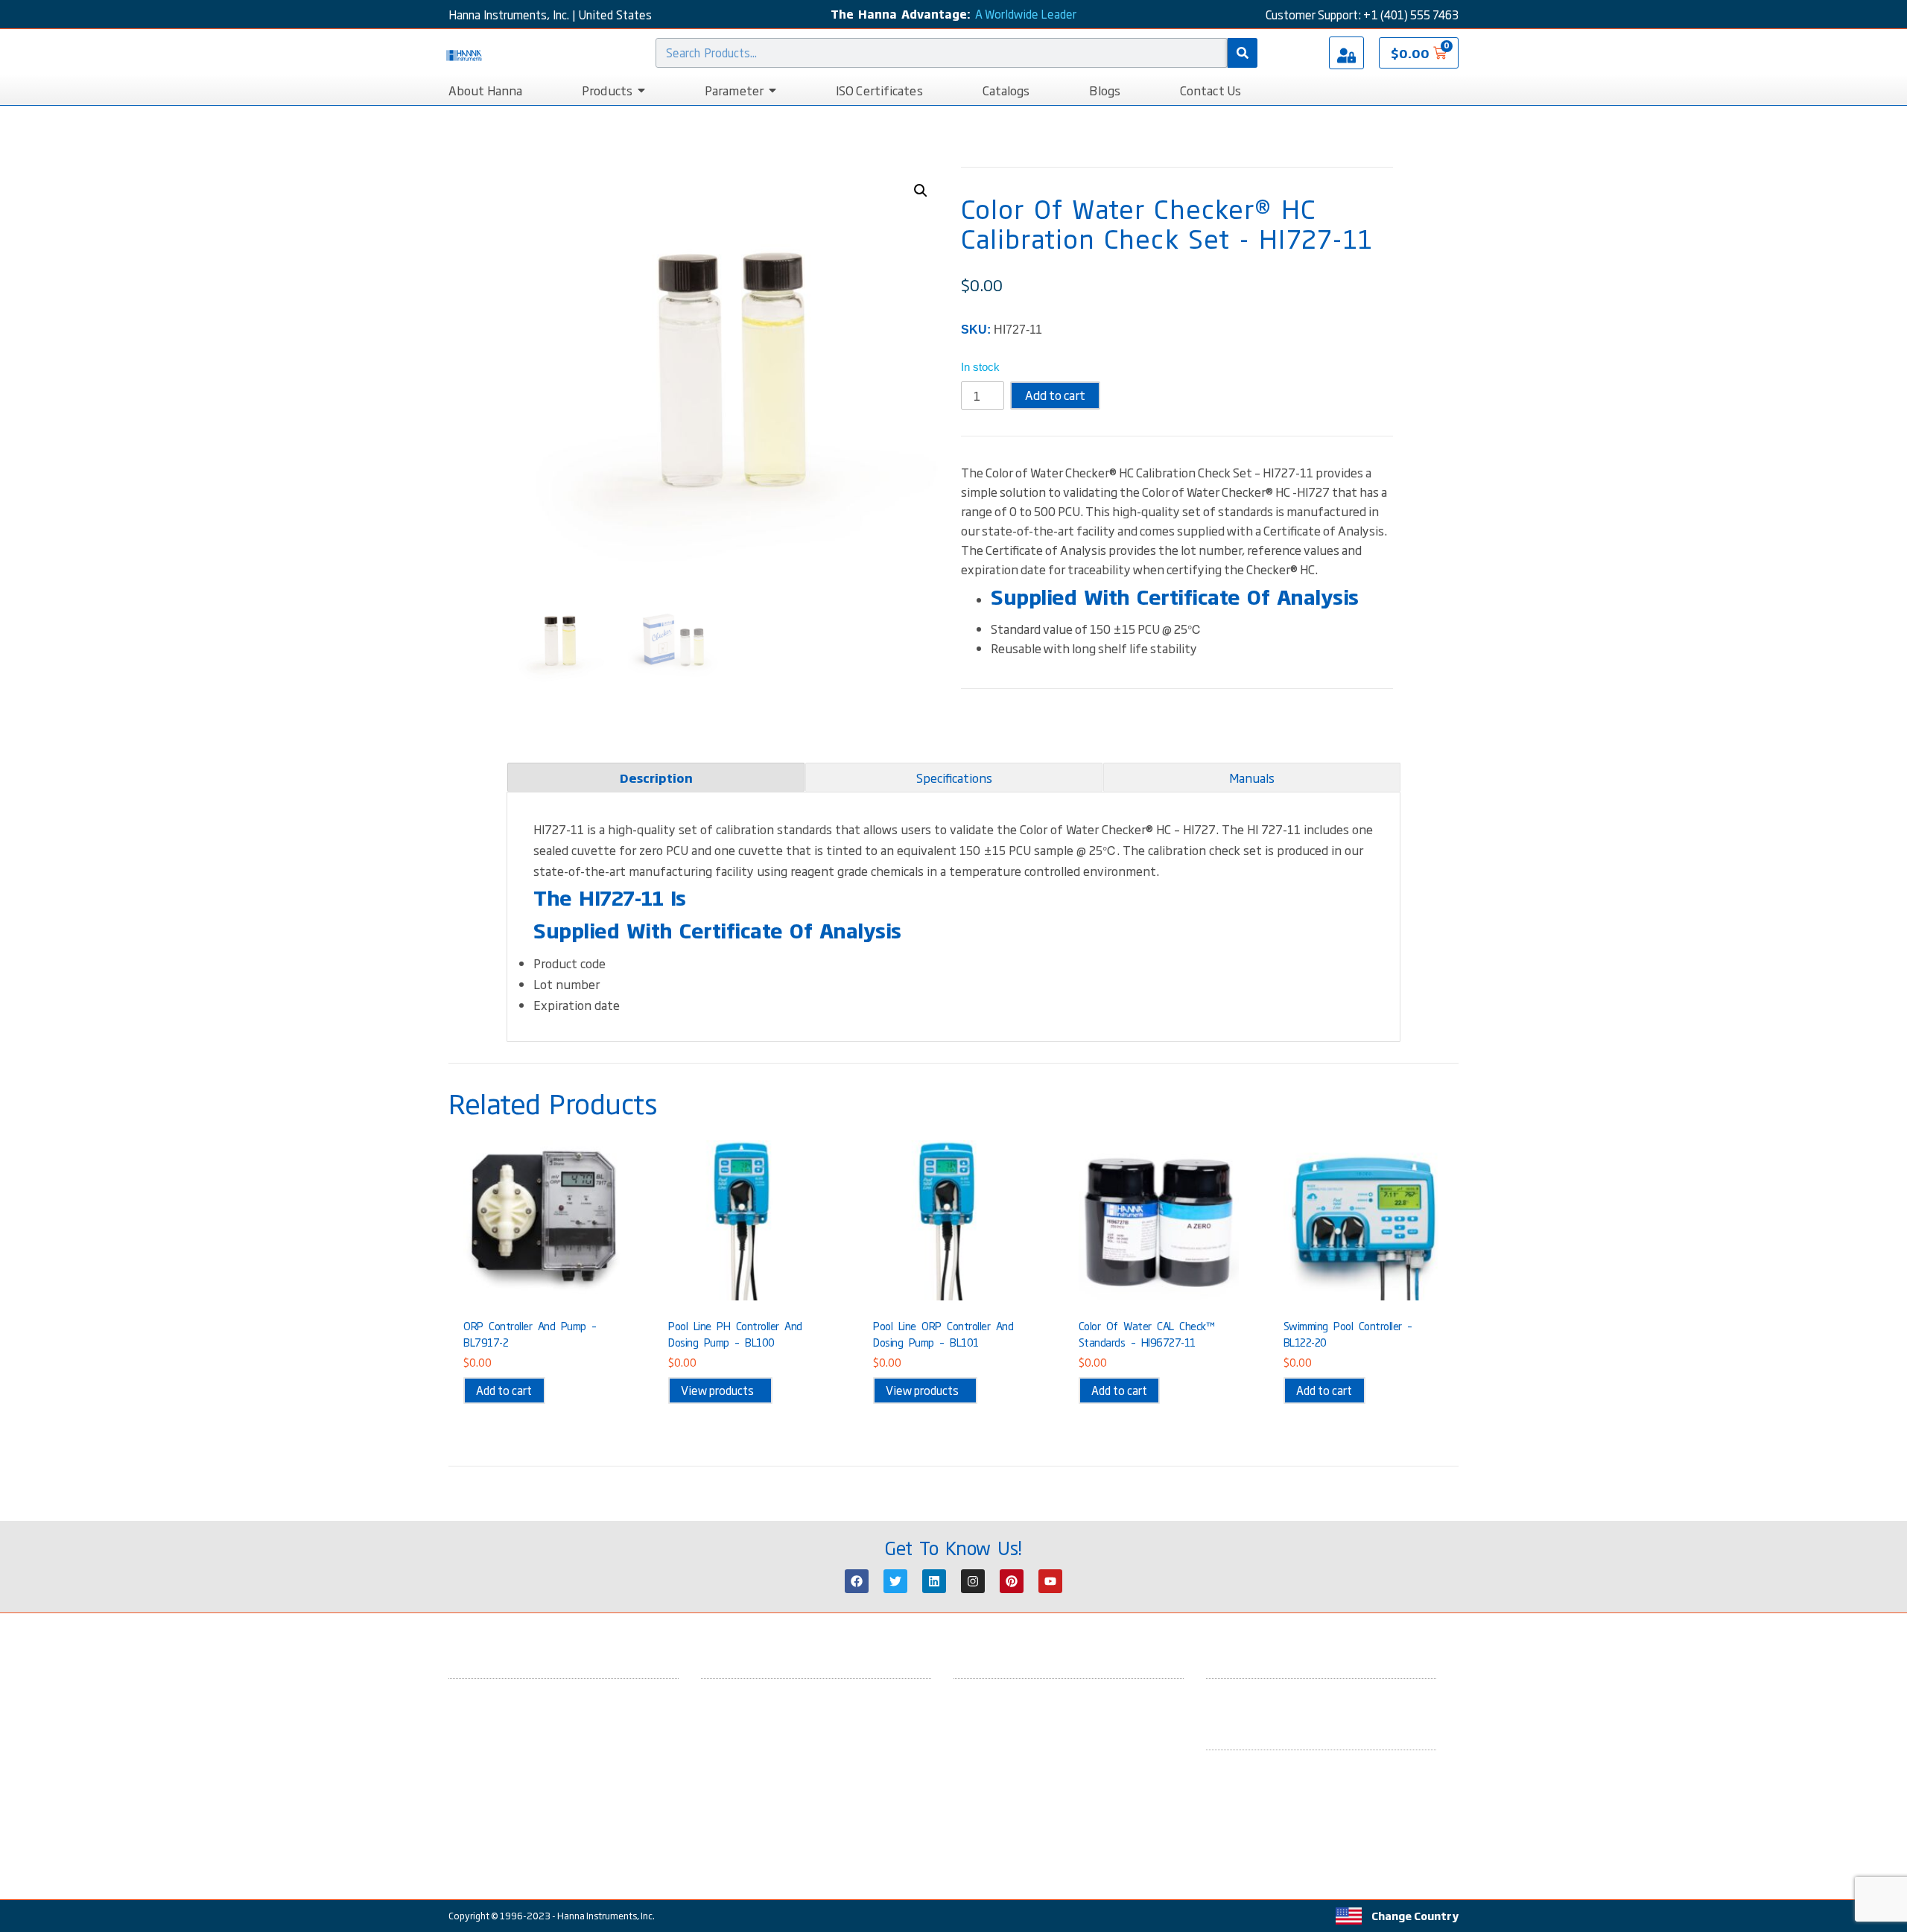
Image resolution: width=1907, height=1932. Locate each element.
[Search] (1243, 53)
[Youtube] (1050, 1581)
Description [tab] (656, 778)
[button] (921, 191)
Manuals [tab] (1252, 778)
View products (717, 1390)
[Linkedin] (934, 1581)
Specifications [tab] (954, 778)
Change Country (1415, 1916)
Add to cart (1055, 395)
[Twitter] (895, 1581)
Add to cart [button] (504, 1390)
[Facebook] (857, 1581)
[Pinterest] (1012, 1581)
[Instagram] (973, 1581)
